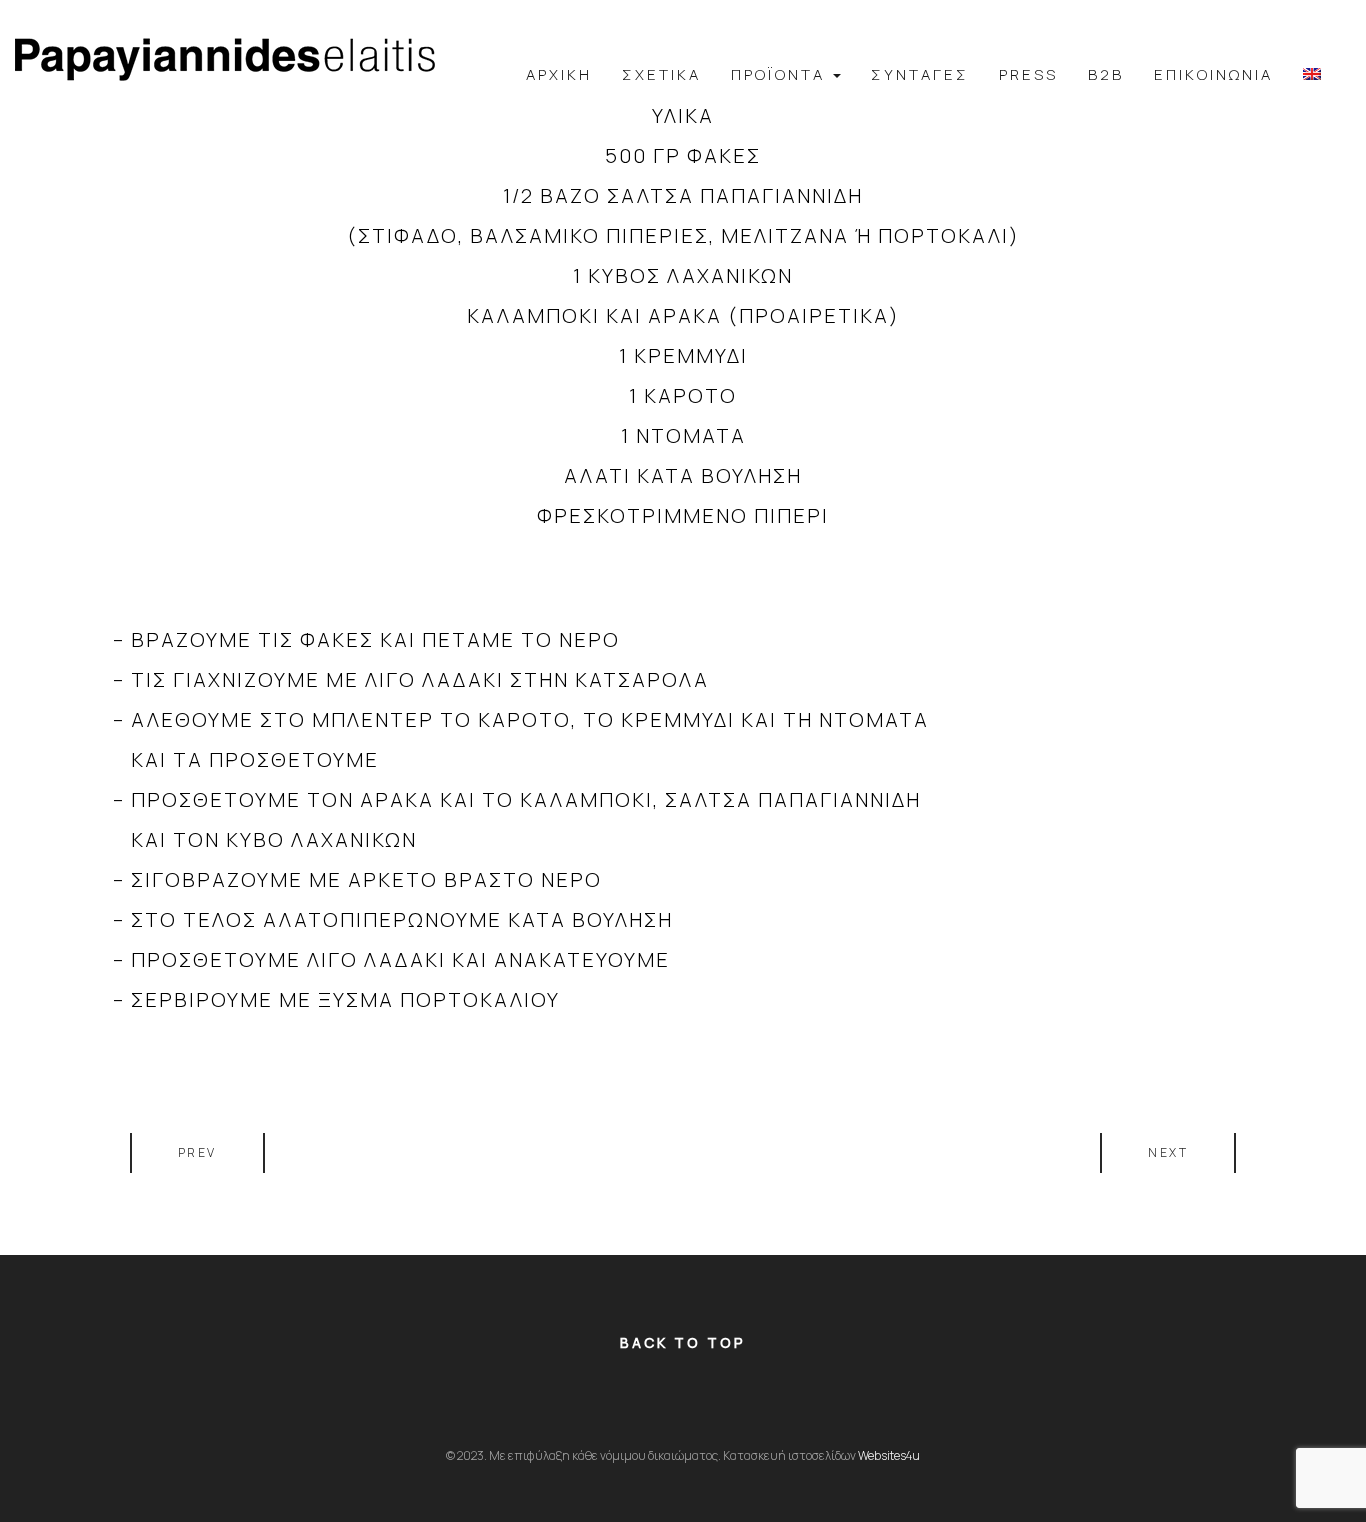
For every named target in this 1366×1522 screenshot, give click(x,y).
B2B (1106, 74)
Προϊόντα (781, 74)
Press (1028, 74)
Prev (197, 1152)
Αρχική (559, 74)
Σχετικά (661, 74)
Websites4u (889, 1455)
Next (1168, 1152)
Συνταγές (920, 74)
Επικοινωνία (1213, 74)
